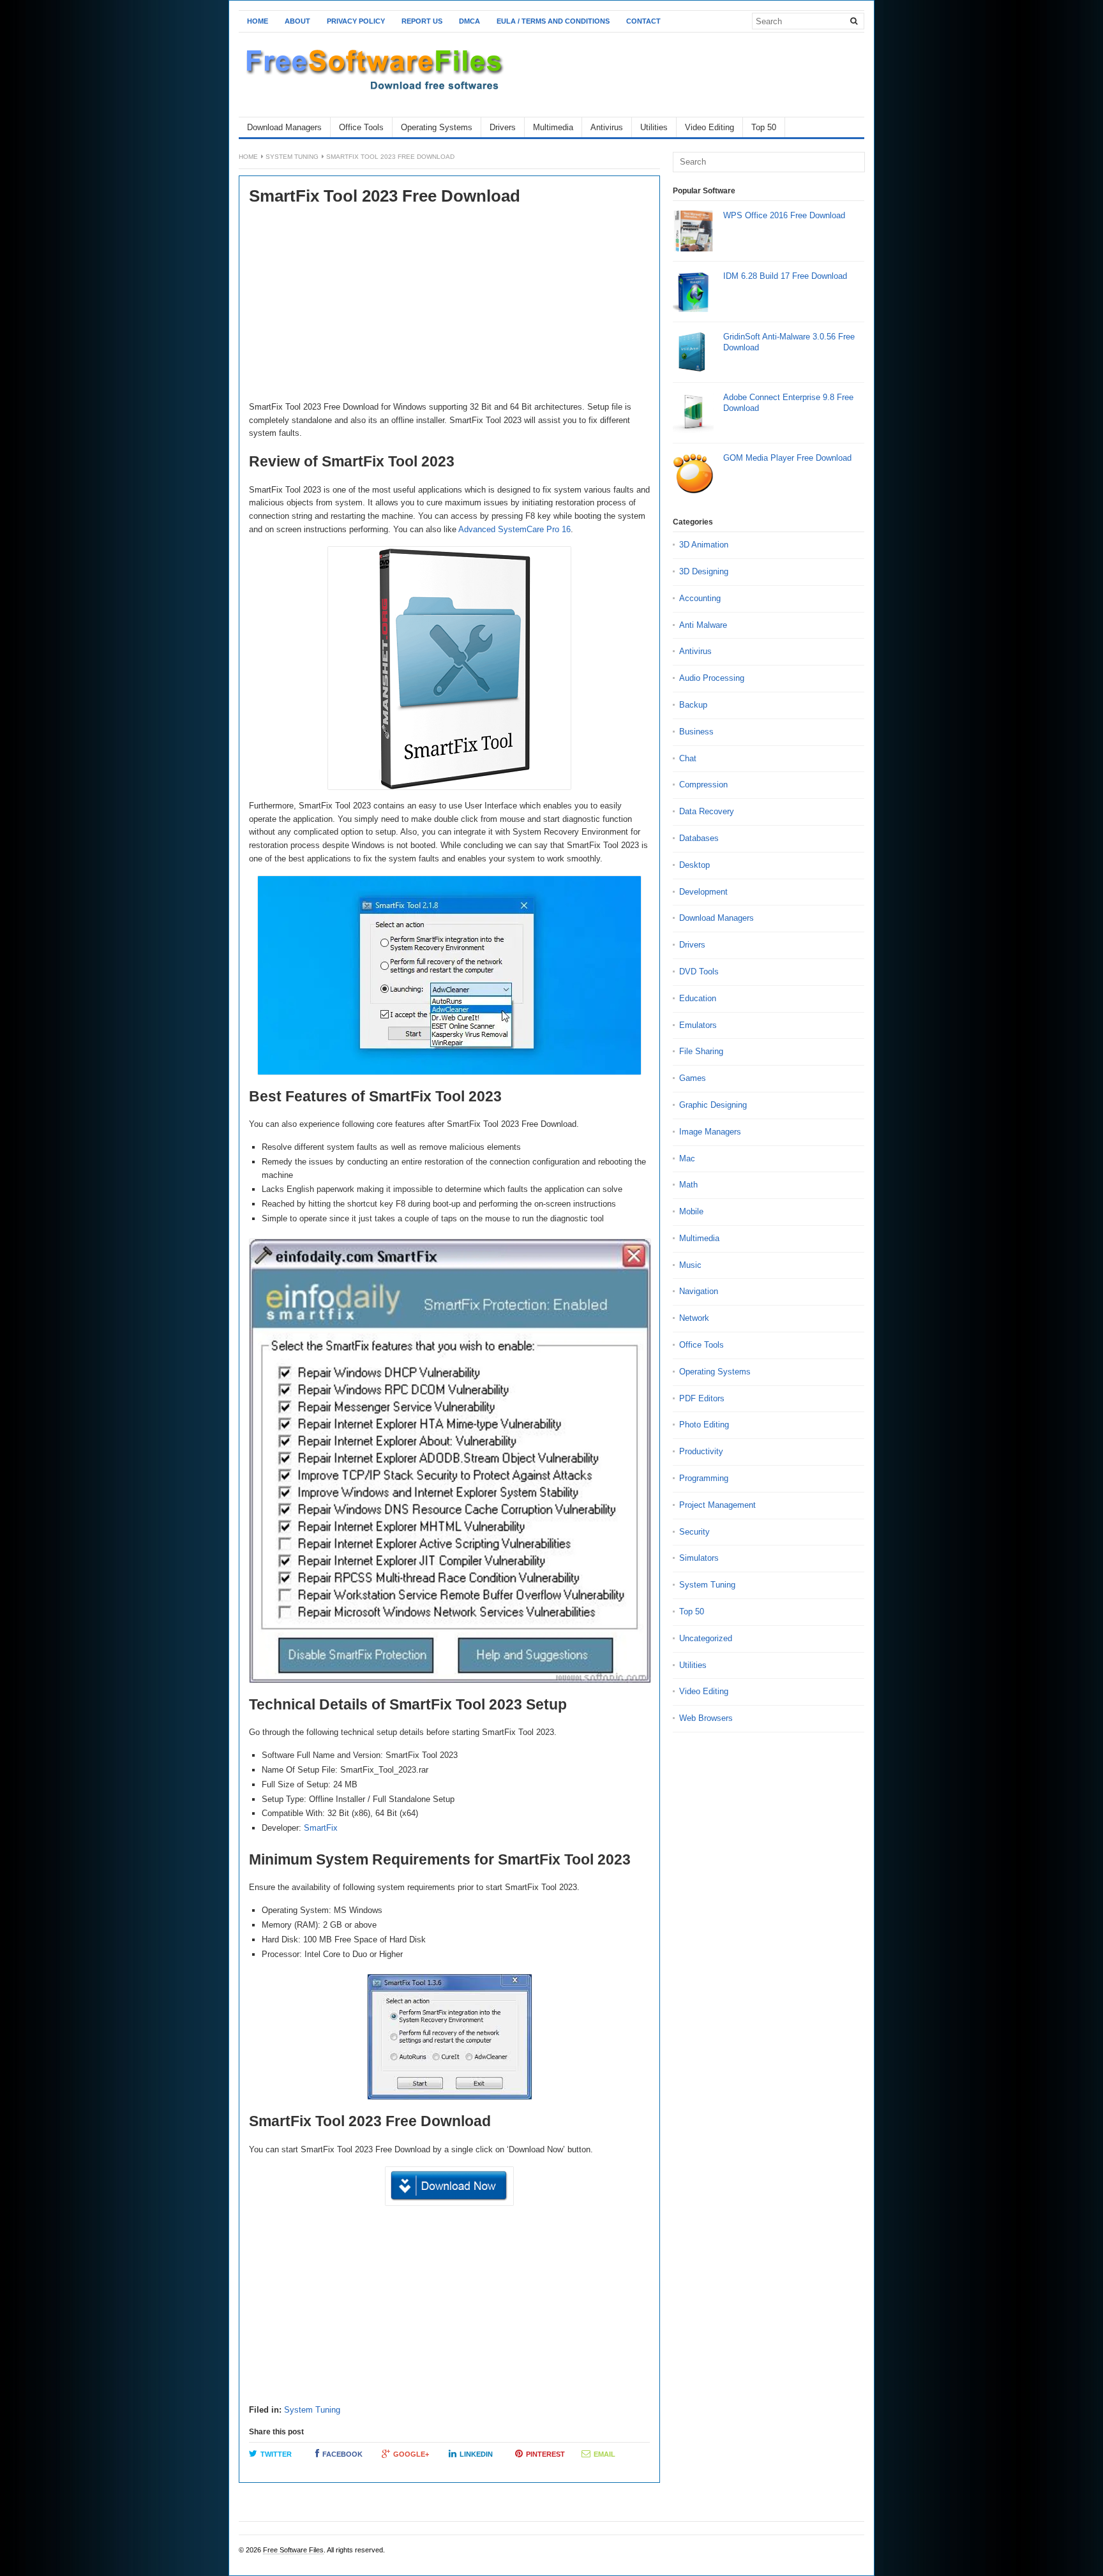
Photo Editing (704, 1425)
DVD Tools (699, 972)
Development (703, 892)
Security (694, 1532)
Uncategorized (706, 1638)
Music (690, 1265)
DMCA (469, 21)
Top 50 (764, 127)
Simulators (699, 1558)
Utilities (654, 127)
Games (693, 1078)
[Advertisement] (449, 305)
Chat (688, 758)
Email (604, 2454)
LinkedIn (476, 2454)
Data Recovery (707, 811)
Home (258, 21)
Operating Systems (437, 127)
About (297, 21)
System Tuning (292, 157)
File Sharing (701, 1051)
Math (688, 1185)
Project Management (717, 1505)
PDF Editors (702, 1398)
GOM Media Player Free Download (787, 458)
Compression (703, 785)
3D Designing (704, 571)
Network (694, 1318)
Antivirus (607, 127)
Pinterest (545, 2454)
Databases (699, 838)
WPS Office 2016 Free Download (784, 215)
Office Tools (361, 127)
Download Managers (284, 127)
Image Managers (710, 1132)
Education (698, 998)
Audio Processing (712, 678)
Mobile (691, 1211)
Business (696, 732)
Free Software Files (293, 2550)
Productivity (701, 1451)
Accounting (700, 598)
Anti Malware (703, 625)
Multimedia (553, 127)
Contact (643, 21)
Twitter (276, 2454)
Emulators (698, 1025)
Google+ (411, 2454)
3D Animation (704, 545)
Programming (704, 1478)
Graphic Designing (713, 1105)
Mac (687, 1158)
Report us (422, 21)
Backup (693, 705)
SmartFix (321, 1828)
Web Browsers (706, 1718)
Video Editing (709, 127)
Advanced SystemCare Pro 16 (514, 529)
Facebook (342, 2454)
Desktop (694, 865)
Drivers (503, 127)
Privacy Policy (356, 21)
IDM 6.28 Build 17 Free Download (785, 276)
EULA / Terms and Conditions (553, 21)
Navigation (699, 1291)
